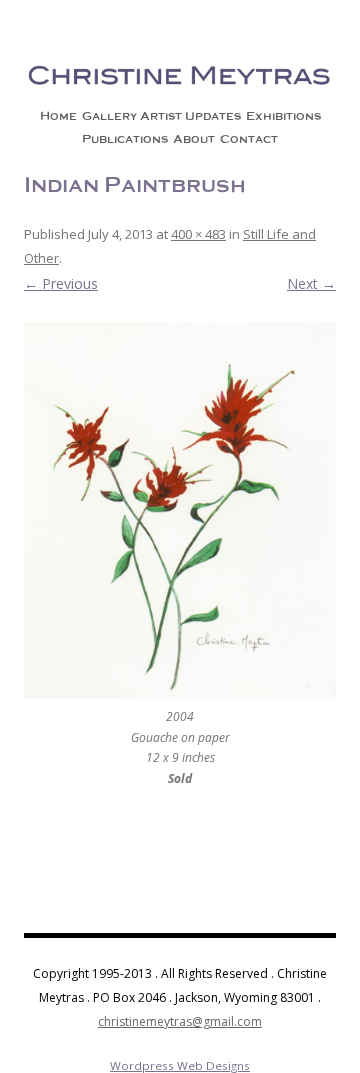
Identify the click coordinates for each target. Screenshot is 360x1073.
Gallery (109, 116)
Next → (311, 283)
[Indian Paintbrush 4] (180, 510)
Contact (249, 139)
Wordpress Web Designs (180, 1065)
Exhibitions (283, 116)
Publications (125, 139)
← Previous (61, 283)
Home (58, 116)
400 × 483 (198, 234)
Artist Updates (190, 116)
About (194, 139)
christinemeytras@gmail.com (180, 1021)
